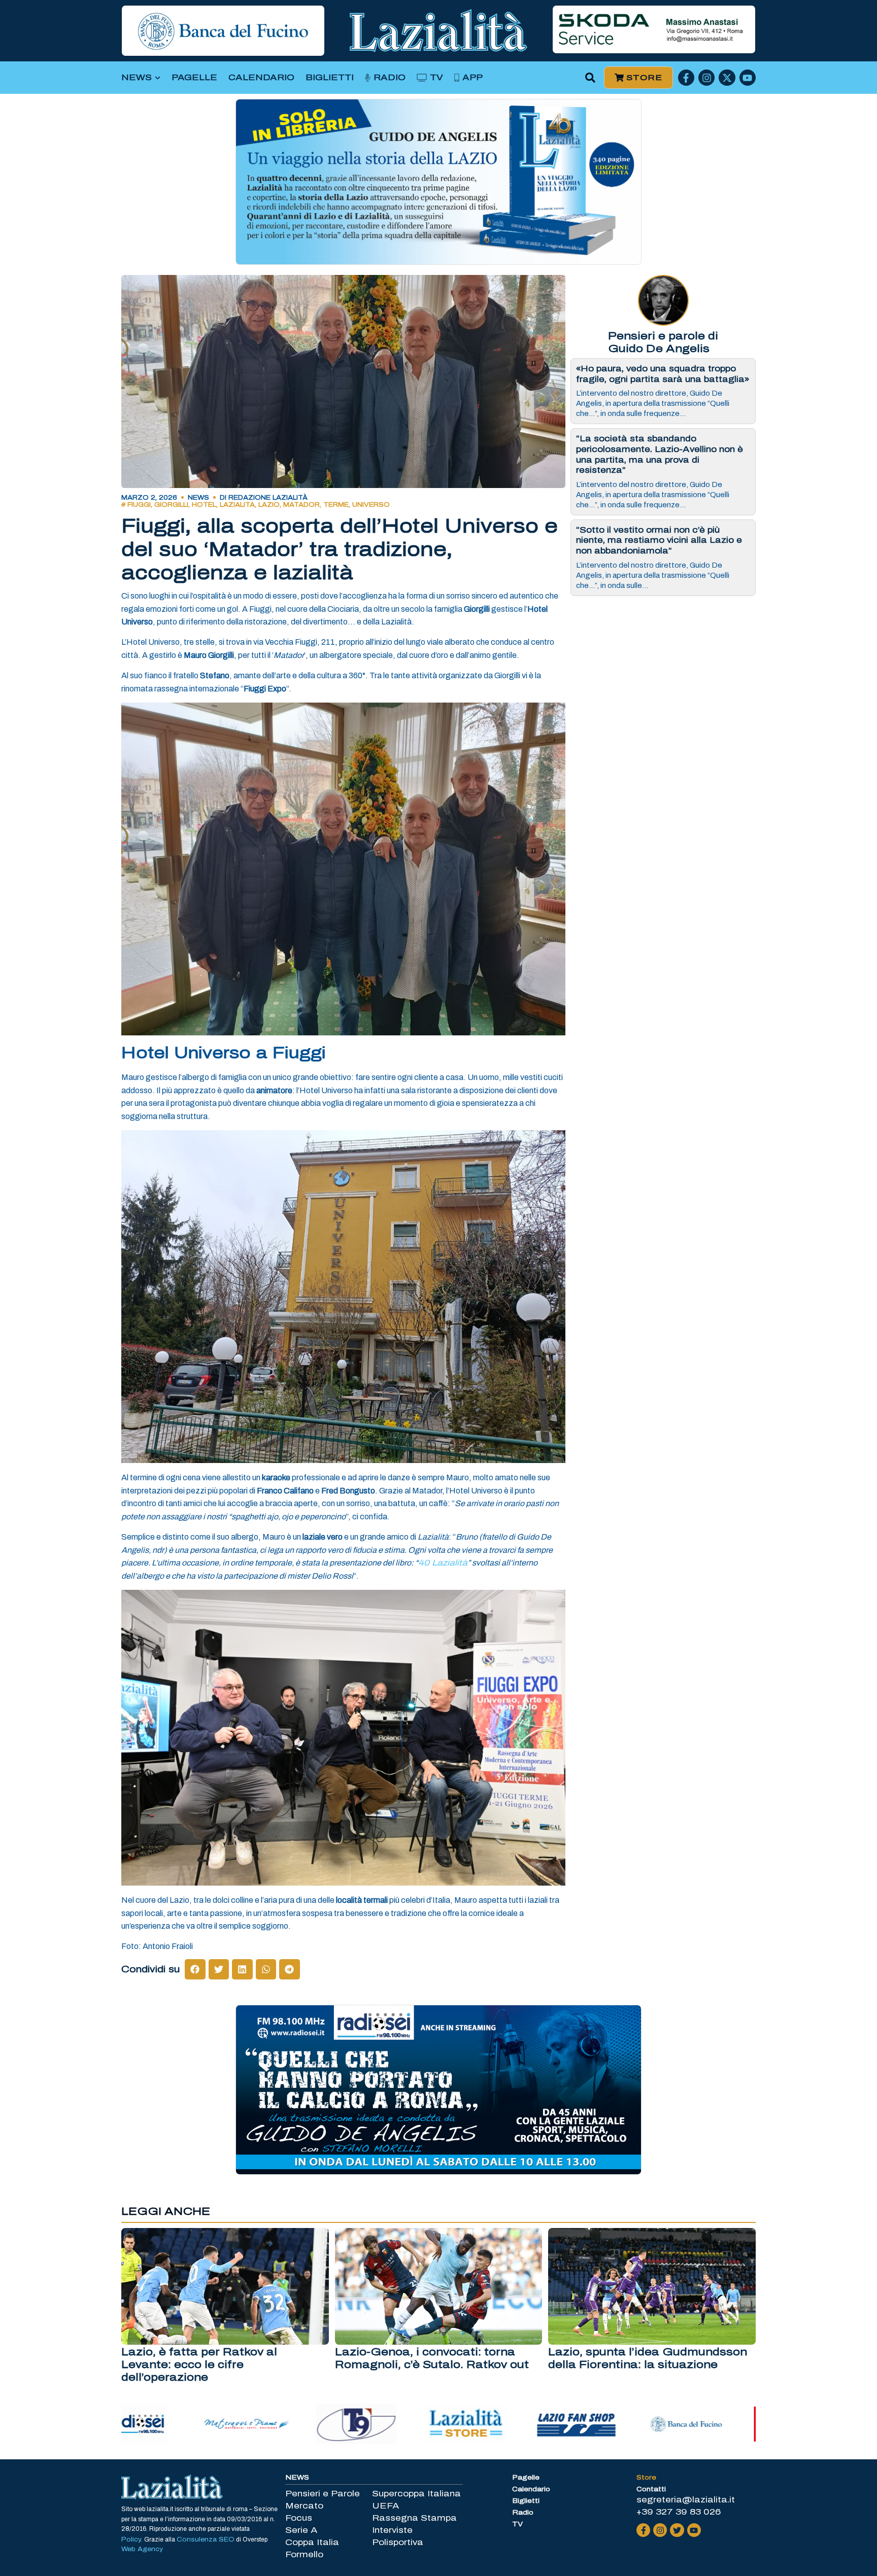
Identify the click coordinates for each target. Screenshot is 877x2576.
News (137, 77)
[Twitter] (677, 2530)
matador (301, 505)
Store (646, 2478)
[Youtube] (748, 78)
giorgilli (171, 505)
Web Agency (142, 2549)
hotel (204, 505)
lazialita (237, 505)
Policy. (133, 2539)
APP (473, 77)
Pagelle (194, 77)
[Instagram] (706, 78)
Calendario (261, 77)
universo (371, 505)
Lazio (269, 505)
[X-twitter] (727, 78)
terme (336, 505)
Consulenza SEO (206, 2539)
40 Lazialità (443, 1563)
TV (436, 77)
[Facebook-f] (686, 78)
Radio (390, 77)
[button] (591, 78)
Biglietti (330, 77)
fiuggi (139, 505)
